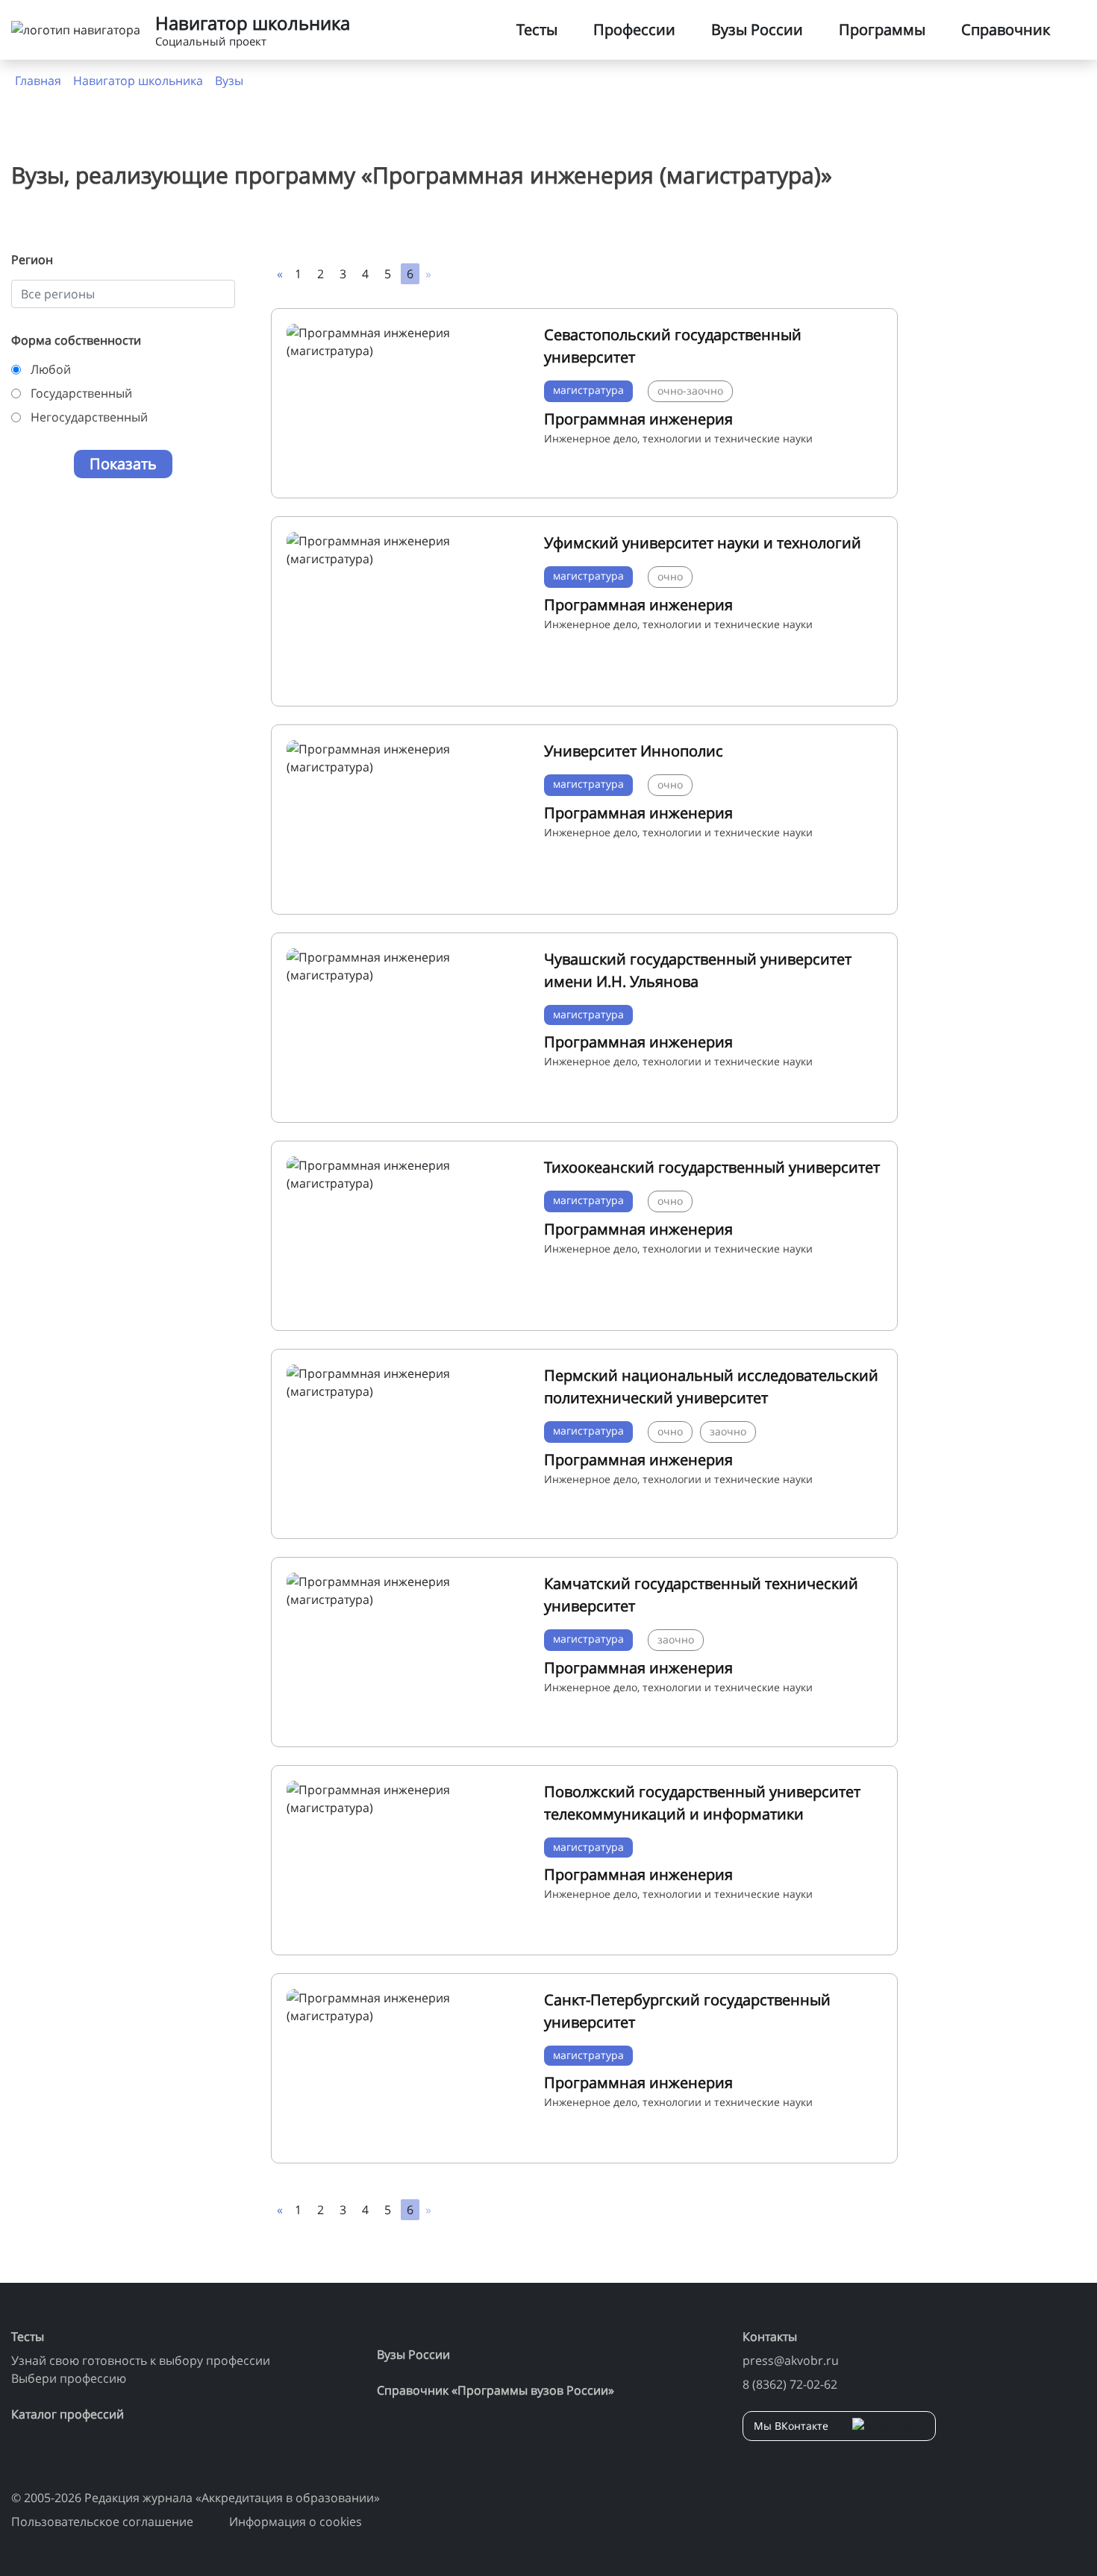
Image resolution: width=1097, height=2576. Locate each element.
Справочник (1006, 29)
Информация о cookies (296, 2522)
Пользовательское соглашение (102, 2522)
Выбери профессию (69, 2378)
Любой (51, 369)
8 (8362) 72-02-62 (790, 2384)
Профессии (634, 29)
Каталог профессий (68, 2414)
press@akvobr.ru (791, 2360)
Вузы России (757, 29)
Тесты (537, 29)
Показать (123, 464)
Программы (882, 29)
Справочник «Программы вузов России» (496, 2390)
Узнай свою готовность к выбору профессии (141, 2360)
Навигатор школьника (138, 81)
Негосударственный (89, 417)
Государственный (81, 393)
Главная (38, 81)
